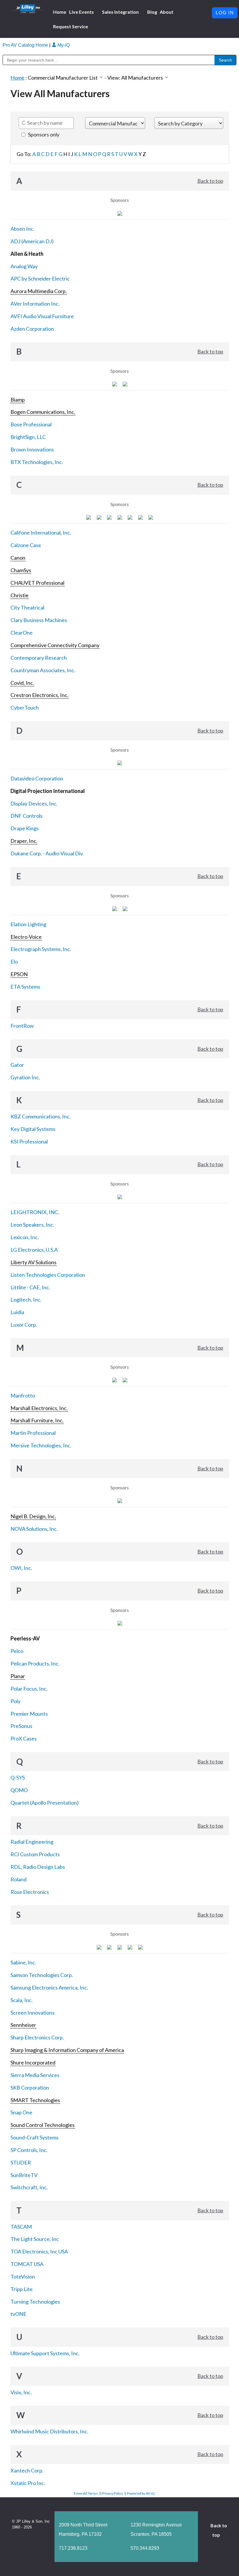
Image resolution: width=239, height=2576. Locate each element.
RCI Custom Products (35, 1854)
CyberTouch (25, 708)
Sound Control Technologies (43, 2125)
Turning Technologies (35, 2302)
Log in (225, 13)
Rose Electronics (30, 1892)
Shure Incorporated (33, 2062)
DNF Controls (27, 816)
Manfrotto (23, 1395)
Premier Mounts (29, 1714)
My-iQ (63, 45)
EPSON (19, 974)
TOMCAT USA (27, 2264)
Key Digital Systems (33, 1129)
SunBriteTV (24, 2175)
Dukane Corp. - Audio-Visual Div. (47, 853)
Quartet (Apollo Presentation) (45, 1803)
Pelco (17, 1651)
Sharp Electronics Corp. (37, 2037)
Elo (14, 962)
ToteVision (23, 2276)
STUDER (21, 2162)
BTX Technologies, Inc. (37, 462)
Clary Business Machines (39, 620)
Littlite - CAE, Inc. (30, 1287)
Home (17, 78)
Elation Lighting (28, 924)
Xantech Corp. (27, 2470)
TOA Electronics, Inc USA (39, 2251)
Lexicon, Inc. (25, 1237)
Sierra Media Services (35, 2075)
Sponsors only (43, 134)
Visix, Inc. (21, 2392)
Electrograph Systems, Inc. (41, 949)
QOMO (19, 1790)
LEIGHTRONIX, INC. (35, 1212)
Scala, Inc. (22, 2000)
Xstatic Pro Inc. (28, 2483)
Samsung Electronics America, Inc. (49, 1987)
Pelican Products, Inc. (35, 1663)
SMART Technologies (35, 2100)
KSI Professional (29, 1141)
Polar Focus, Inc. (29, 1689)
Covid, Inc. (22, 683)
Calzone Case (26, 545)
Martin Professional (33, 1433)
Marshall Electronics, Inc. (39, 1408)
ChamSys (21, 570)
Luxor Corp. (24, 1325)
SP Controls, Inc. (29, 2150)
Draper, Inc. (24, 841)
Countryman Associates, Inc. (43, 670)
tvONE (19, 2314)
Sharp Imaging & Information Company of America (67, 2050)
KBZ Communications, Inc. (41, 1116)
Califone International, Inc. (41, 533)
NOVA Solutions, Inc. (34, 1529)
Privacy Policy (112, 2493)
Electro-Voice (26, 937)
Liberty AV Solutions (34, 1262)
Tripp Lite (22, 2289)
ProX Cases (24, 1738)
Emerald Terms (86, 2493)
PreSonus (21, 1726)
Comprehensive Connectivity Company (55, 645)
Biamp (18, 400)
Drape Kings (25, 828)
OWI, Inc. (21, 1568)
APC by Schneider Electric (40, 279)
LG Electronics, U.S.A (34, 1250)
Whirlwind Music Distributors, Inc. (49, 2431)
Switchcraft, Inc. (29, 2187)
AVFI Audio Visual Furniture (42, 316)
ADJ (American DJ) (32, 241)
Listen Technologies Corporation (48, 1275)
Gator (17, 1065)
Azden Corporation (32, 329)
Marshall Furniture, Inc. (37, 1420)
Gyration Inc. (25, 1077)
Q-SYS (18, 1778)
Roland (19, 1879)
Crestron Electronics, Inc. (39, 695)
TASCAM (21, 2227)
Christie (20, 595)
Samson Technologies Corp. (42, 1975)
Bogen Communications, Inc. (43, 412)
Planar (18, 1676)
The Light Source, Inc (35, 2239)
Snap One (21, 2112)
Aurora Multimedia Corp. (39, 291)
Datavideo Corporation (37, 778)
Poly (15, 1701)
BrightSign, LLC (28, 437)
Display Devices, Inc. (34, 803)
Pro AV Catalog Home (26, 45)
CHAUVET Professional (37, 583)
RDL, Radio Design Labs (38, 1867)
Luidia (17, 1312)
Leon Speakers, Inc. (32, 1225)
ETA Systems (25, 987)
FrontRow (22, 1026)
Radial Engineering (32, 1842)
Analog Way (24, 266)
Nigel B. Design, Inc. (33, 1516)
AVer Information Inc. (35, 304)
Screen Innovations (32, 2013)
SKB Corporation (30, 2088)
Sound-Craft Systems (35, 2137)
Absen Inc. (22, 229)
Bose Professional (31, 424)
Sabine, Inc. (23, 1962)
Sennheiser (23, 2025)
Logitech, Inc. (26, 1300)
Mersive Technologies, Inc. (41, 1445)
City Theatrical (27, 607)
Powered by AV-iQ (141, 2493)
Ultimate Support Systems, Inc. (45, 2353)
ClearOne (22, 633)
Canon (18, 558)
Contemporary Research (39, 658)
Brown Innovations (32, 449)
